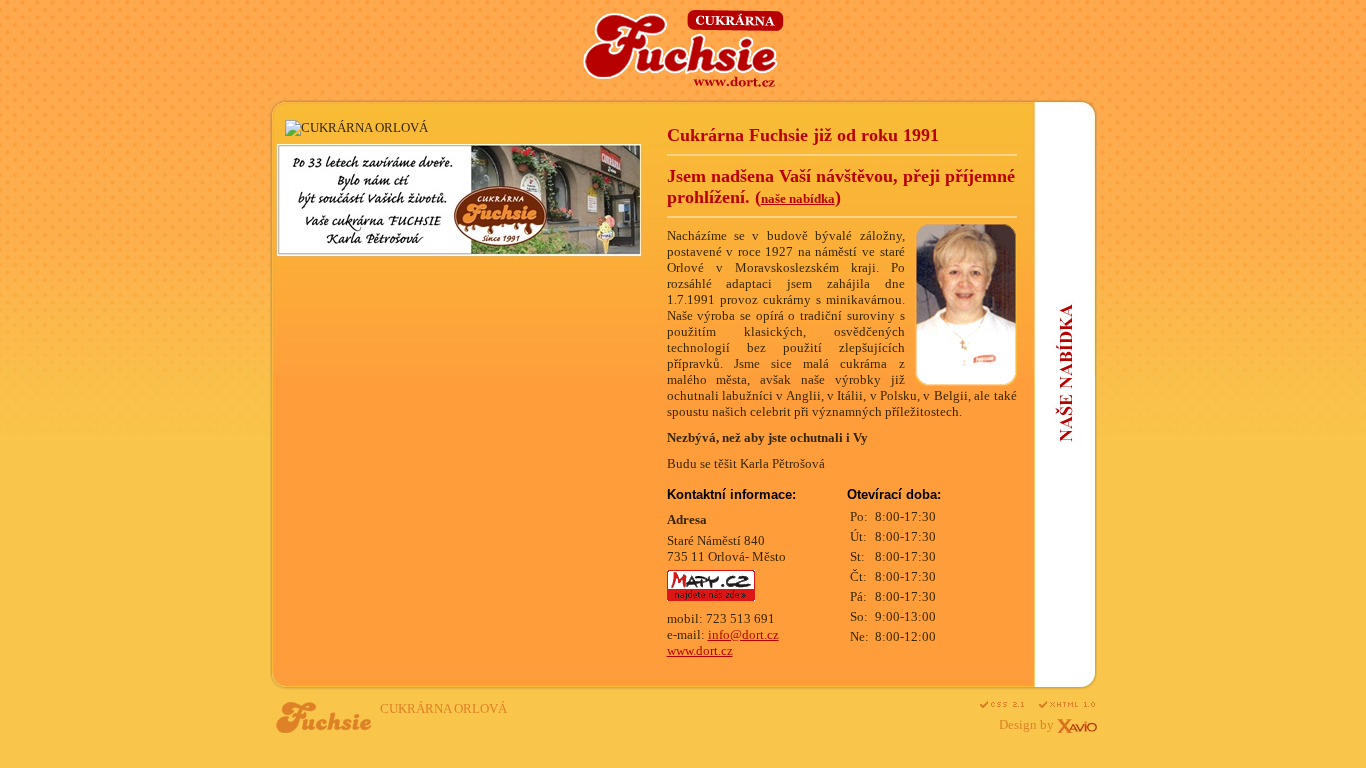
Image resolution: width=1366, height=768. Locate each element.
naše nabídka (798, 198)
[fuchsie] (683, 82)
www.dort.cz (700, 650)
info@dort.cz (743, 634)
